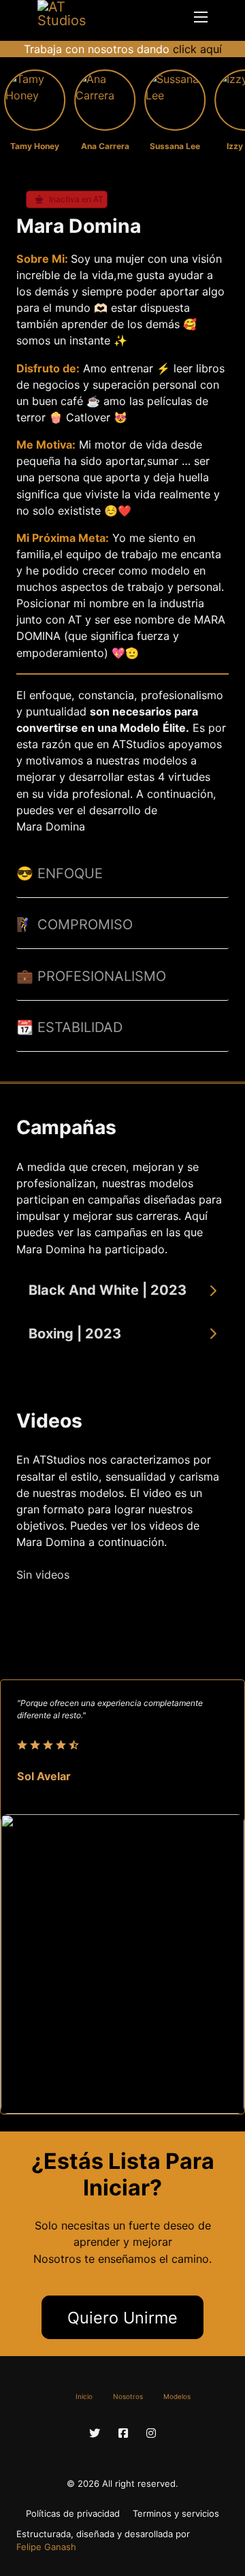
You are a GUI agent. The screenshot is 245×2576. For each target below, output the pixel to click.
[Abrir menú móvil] (201, 17)
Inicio (84, 2396)
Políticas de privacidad (73, 2513)
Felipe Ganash (46, 2547)
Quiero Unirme (122, 2318)
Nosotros (128, 2396)
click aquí (197, 49)
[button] (122, 1291)
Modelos (177, 2396)
